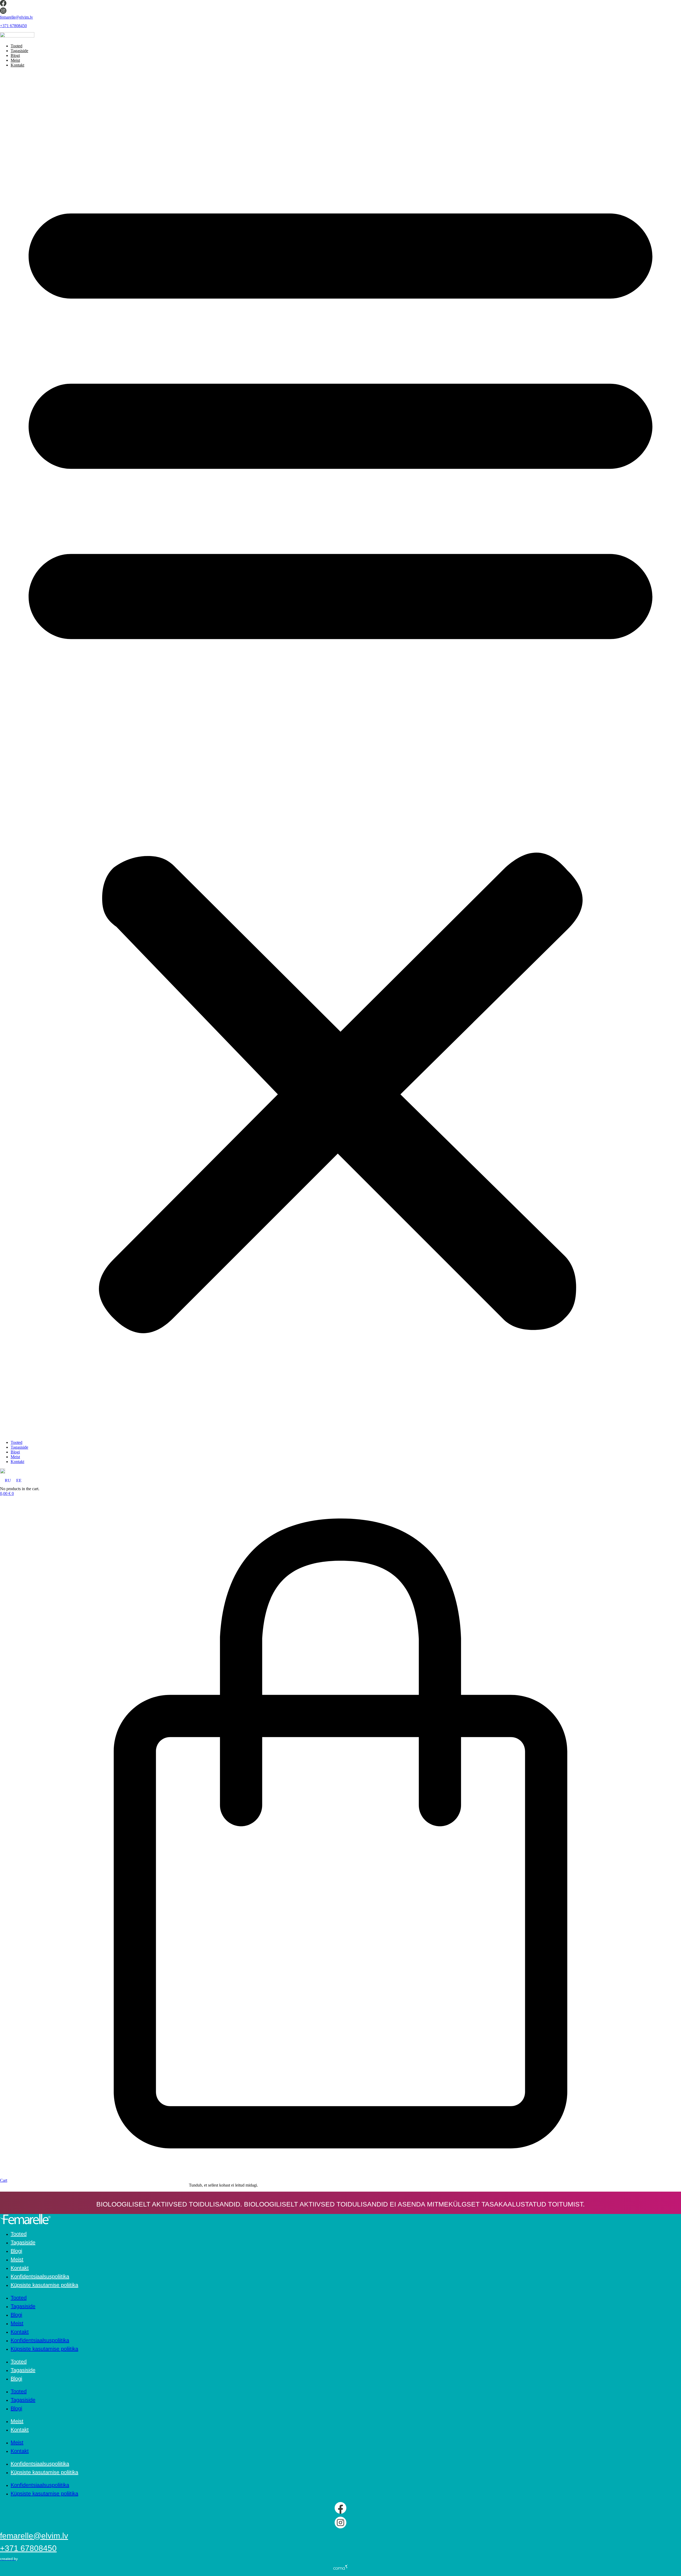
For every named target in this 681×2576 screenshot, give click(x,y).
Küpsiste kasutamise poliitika (44, 2285)
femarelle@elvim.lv (16, 17)
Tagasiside (19, 51)
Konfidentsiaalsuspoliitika (40, 2276)
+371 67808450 (13, 26)
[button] (340, 754)
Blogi (15, 55)
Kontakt (17, 65)
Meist (15, 60)
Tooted (16, 46)
